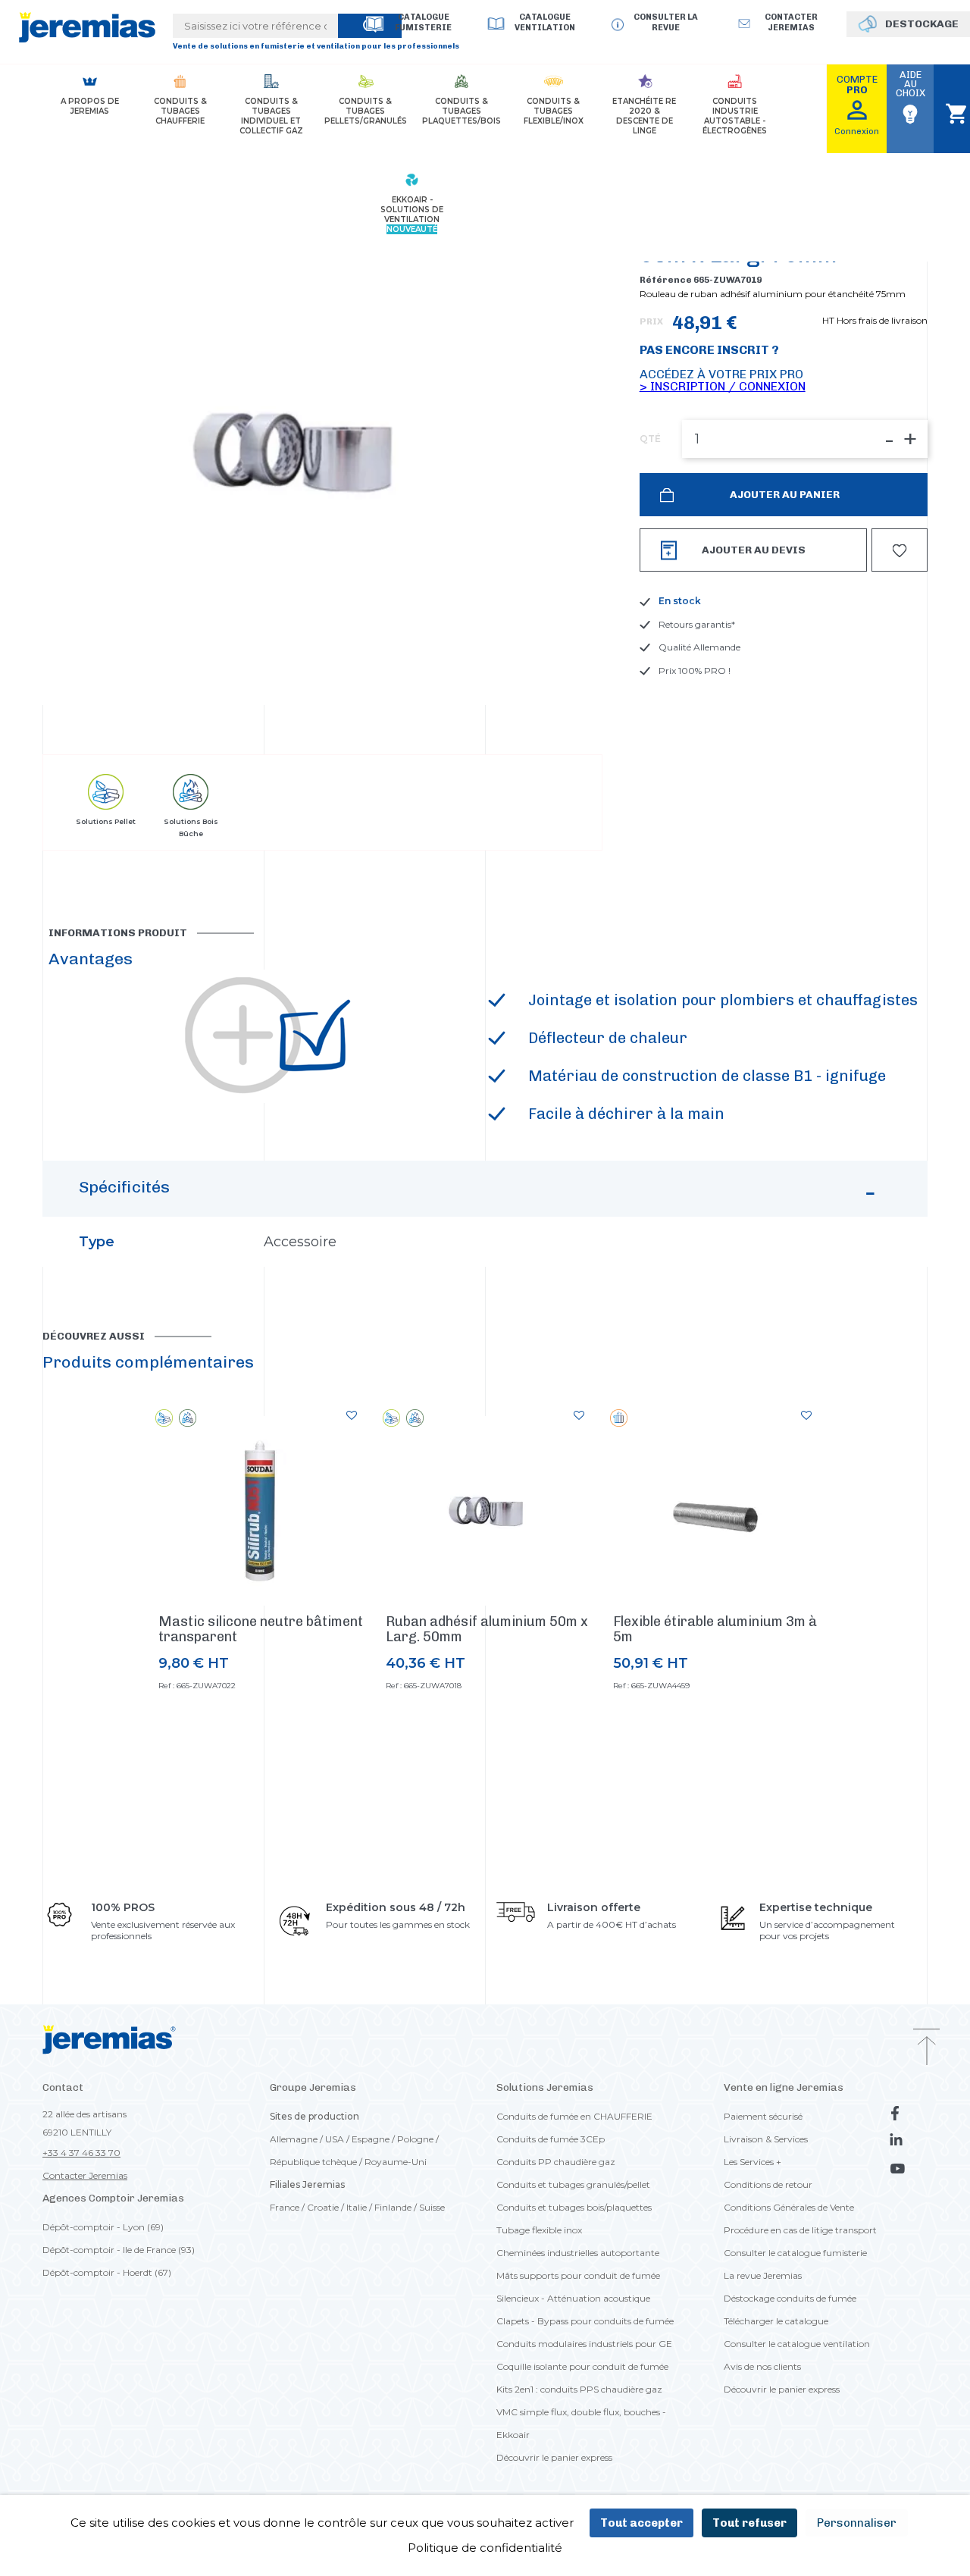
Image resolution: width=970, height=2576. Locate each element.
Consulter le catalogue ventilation (797, 2344)
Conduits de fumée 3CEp (551, 2139)
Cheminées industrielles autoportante (578, 2253)
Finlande (393, 2207)
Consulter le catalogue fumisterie (795, 2253)
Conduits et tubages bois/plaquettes (574, 2207)
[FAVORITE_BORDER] (900, 550)
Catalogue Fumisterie (423, 22)
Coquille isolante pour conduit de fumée (582, 2366)
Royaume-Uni (396, 2162)
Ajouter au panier (784, 495)
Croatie (323, 2207)
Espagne (371, 2139)
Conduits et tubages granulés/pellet (573, 2184)
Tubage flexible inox (539, 2230)
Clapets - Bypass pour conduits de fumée (585, 2321)
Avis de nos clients (762, 2366)
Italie (357, 2207)
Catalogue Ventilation (545, 22)
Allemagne (294, 2139)
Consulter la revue (666, 22)
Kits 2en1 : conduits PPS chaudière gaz (579, 2389)
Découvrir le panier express (554, 2457)
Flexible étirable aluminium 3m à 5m (715, 1629)
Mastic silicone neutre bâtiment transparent (261, 1629)
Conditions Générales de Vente (789, 2207)
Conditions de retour (768, 2184)
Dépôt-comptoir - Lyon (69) (103, 2227)
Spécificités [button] (124, 1187)
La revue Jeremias (763, 2275)
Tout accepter (641, 2523)
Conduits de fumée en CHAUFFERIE (574, 2116)
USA (335, 2139)
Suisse (432, 2207)
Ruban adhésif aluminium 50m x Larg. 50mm (487, 1629)
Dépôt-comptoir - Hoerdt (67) (107, 2272)
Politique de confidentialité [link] (485, 2548)
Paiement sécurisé (763, 2116)
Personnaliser (857, 2523)
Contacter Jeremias (85, 2175)
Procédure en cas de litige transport (800, 2230)
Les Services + (753, 2162)
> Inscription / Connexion (723, 386)
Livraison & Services (766, 2139)
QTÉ (650, 439)
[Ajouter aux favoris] (352, 1415)
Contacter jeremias (791, 22)
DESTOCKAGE (922, 24)
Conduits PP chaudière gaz (556, 2162)
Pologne (415, 2139)
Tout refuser (749, 2523)
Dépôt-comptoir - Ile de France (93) (119, 2250)
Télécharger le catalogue (776, 2321)
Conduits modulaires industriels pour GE (584, 2344)
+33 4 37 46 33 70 (81, 2153)
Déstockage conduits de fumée (790, 2298)
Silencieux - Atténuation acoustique (573, 2298)
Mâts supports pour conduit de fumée (578, 2275)
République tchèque (313, 2162)
